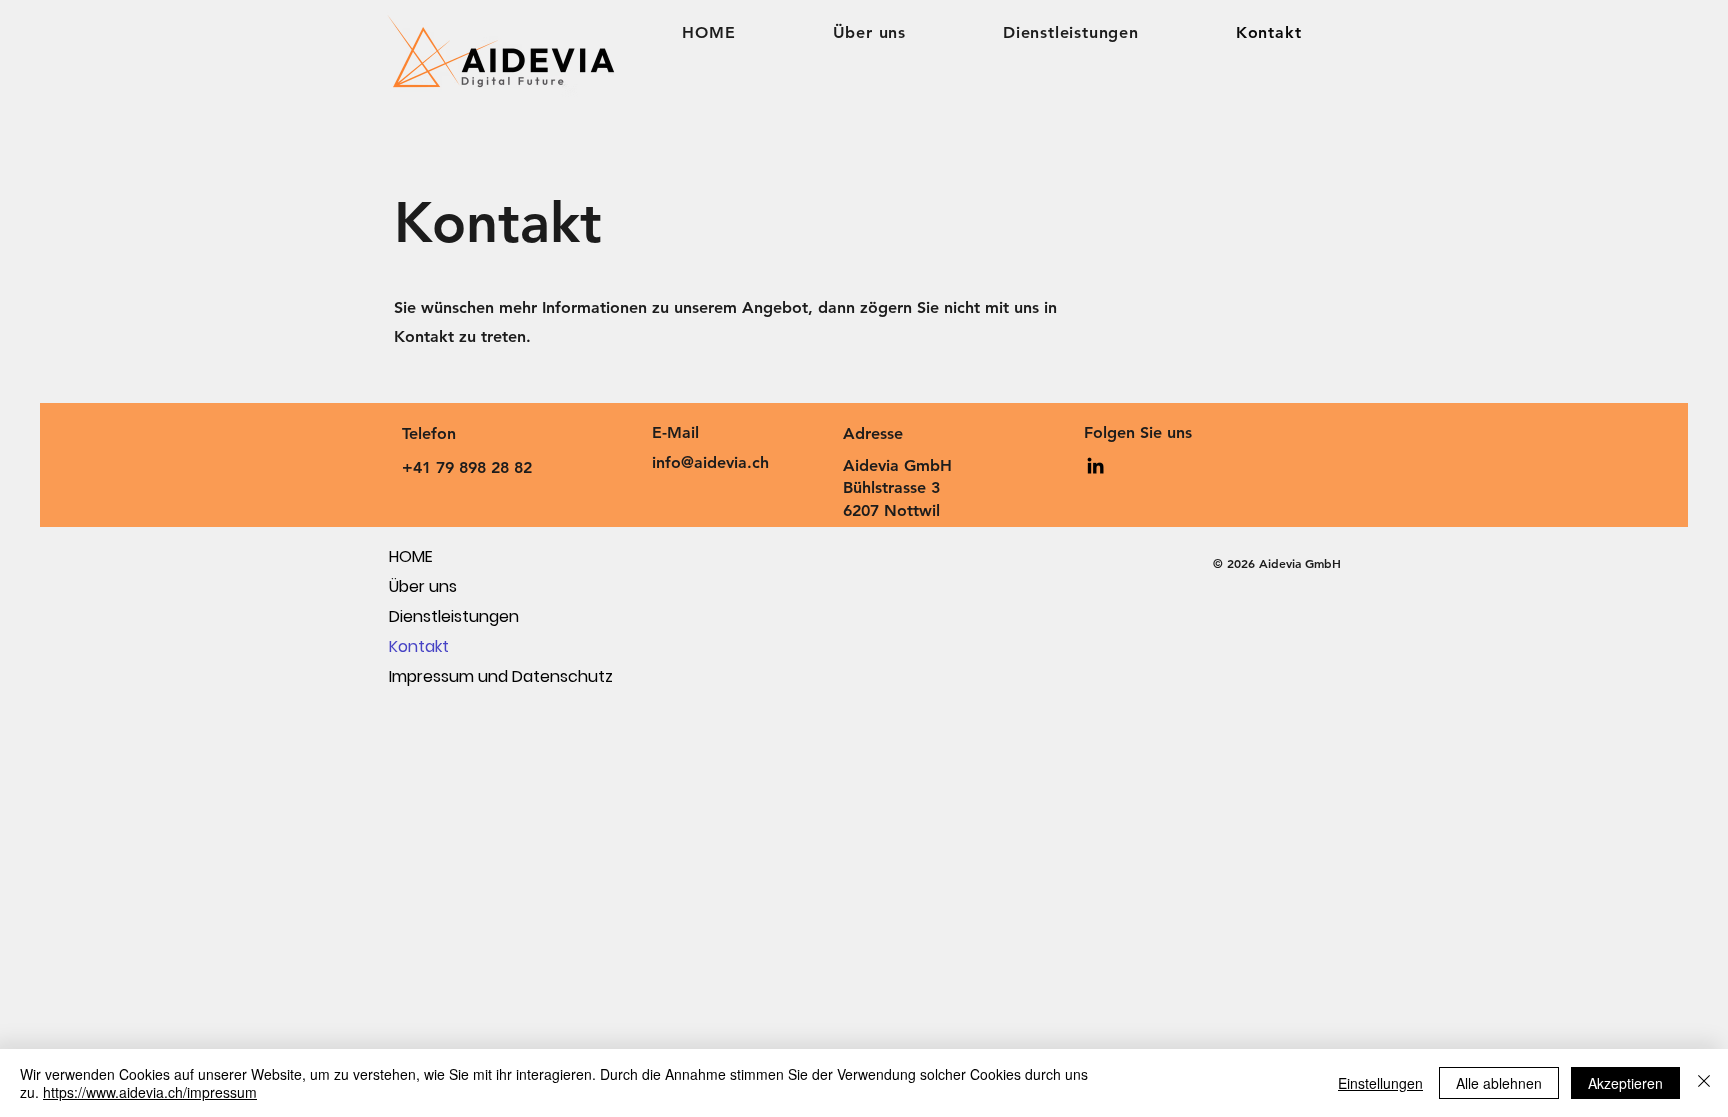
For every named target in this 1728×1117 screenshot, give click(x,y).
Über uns (423, 586)
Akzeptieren (1625, 1083)
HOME (411, 556)
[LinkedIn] (1095, 465)
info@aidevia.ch (710, 462)
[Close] (1704, 1083)
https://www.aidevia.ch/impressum (150, 1092)
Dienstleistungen (454, 616)
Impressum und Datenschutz (459, 676)
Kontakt (419, 646)
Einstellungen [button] (1380, 1083)
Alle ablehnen (1499, 1083)
